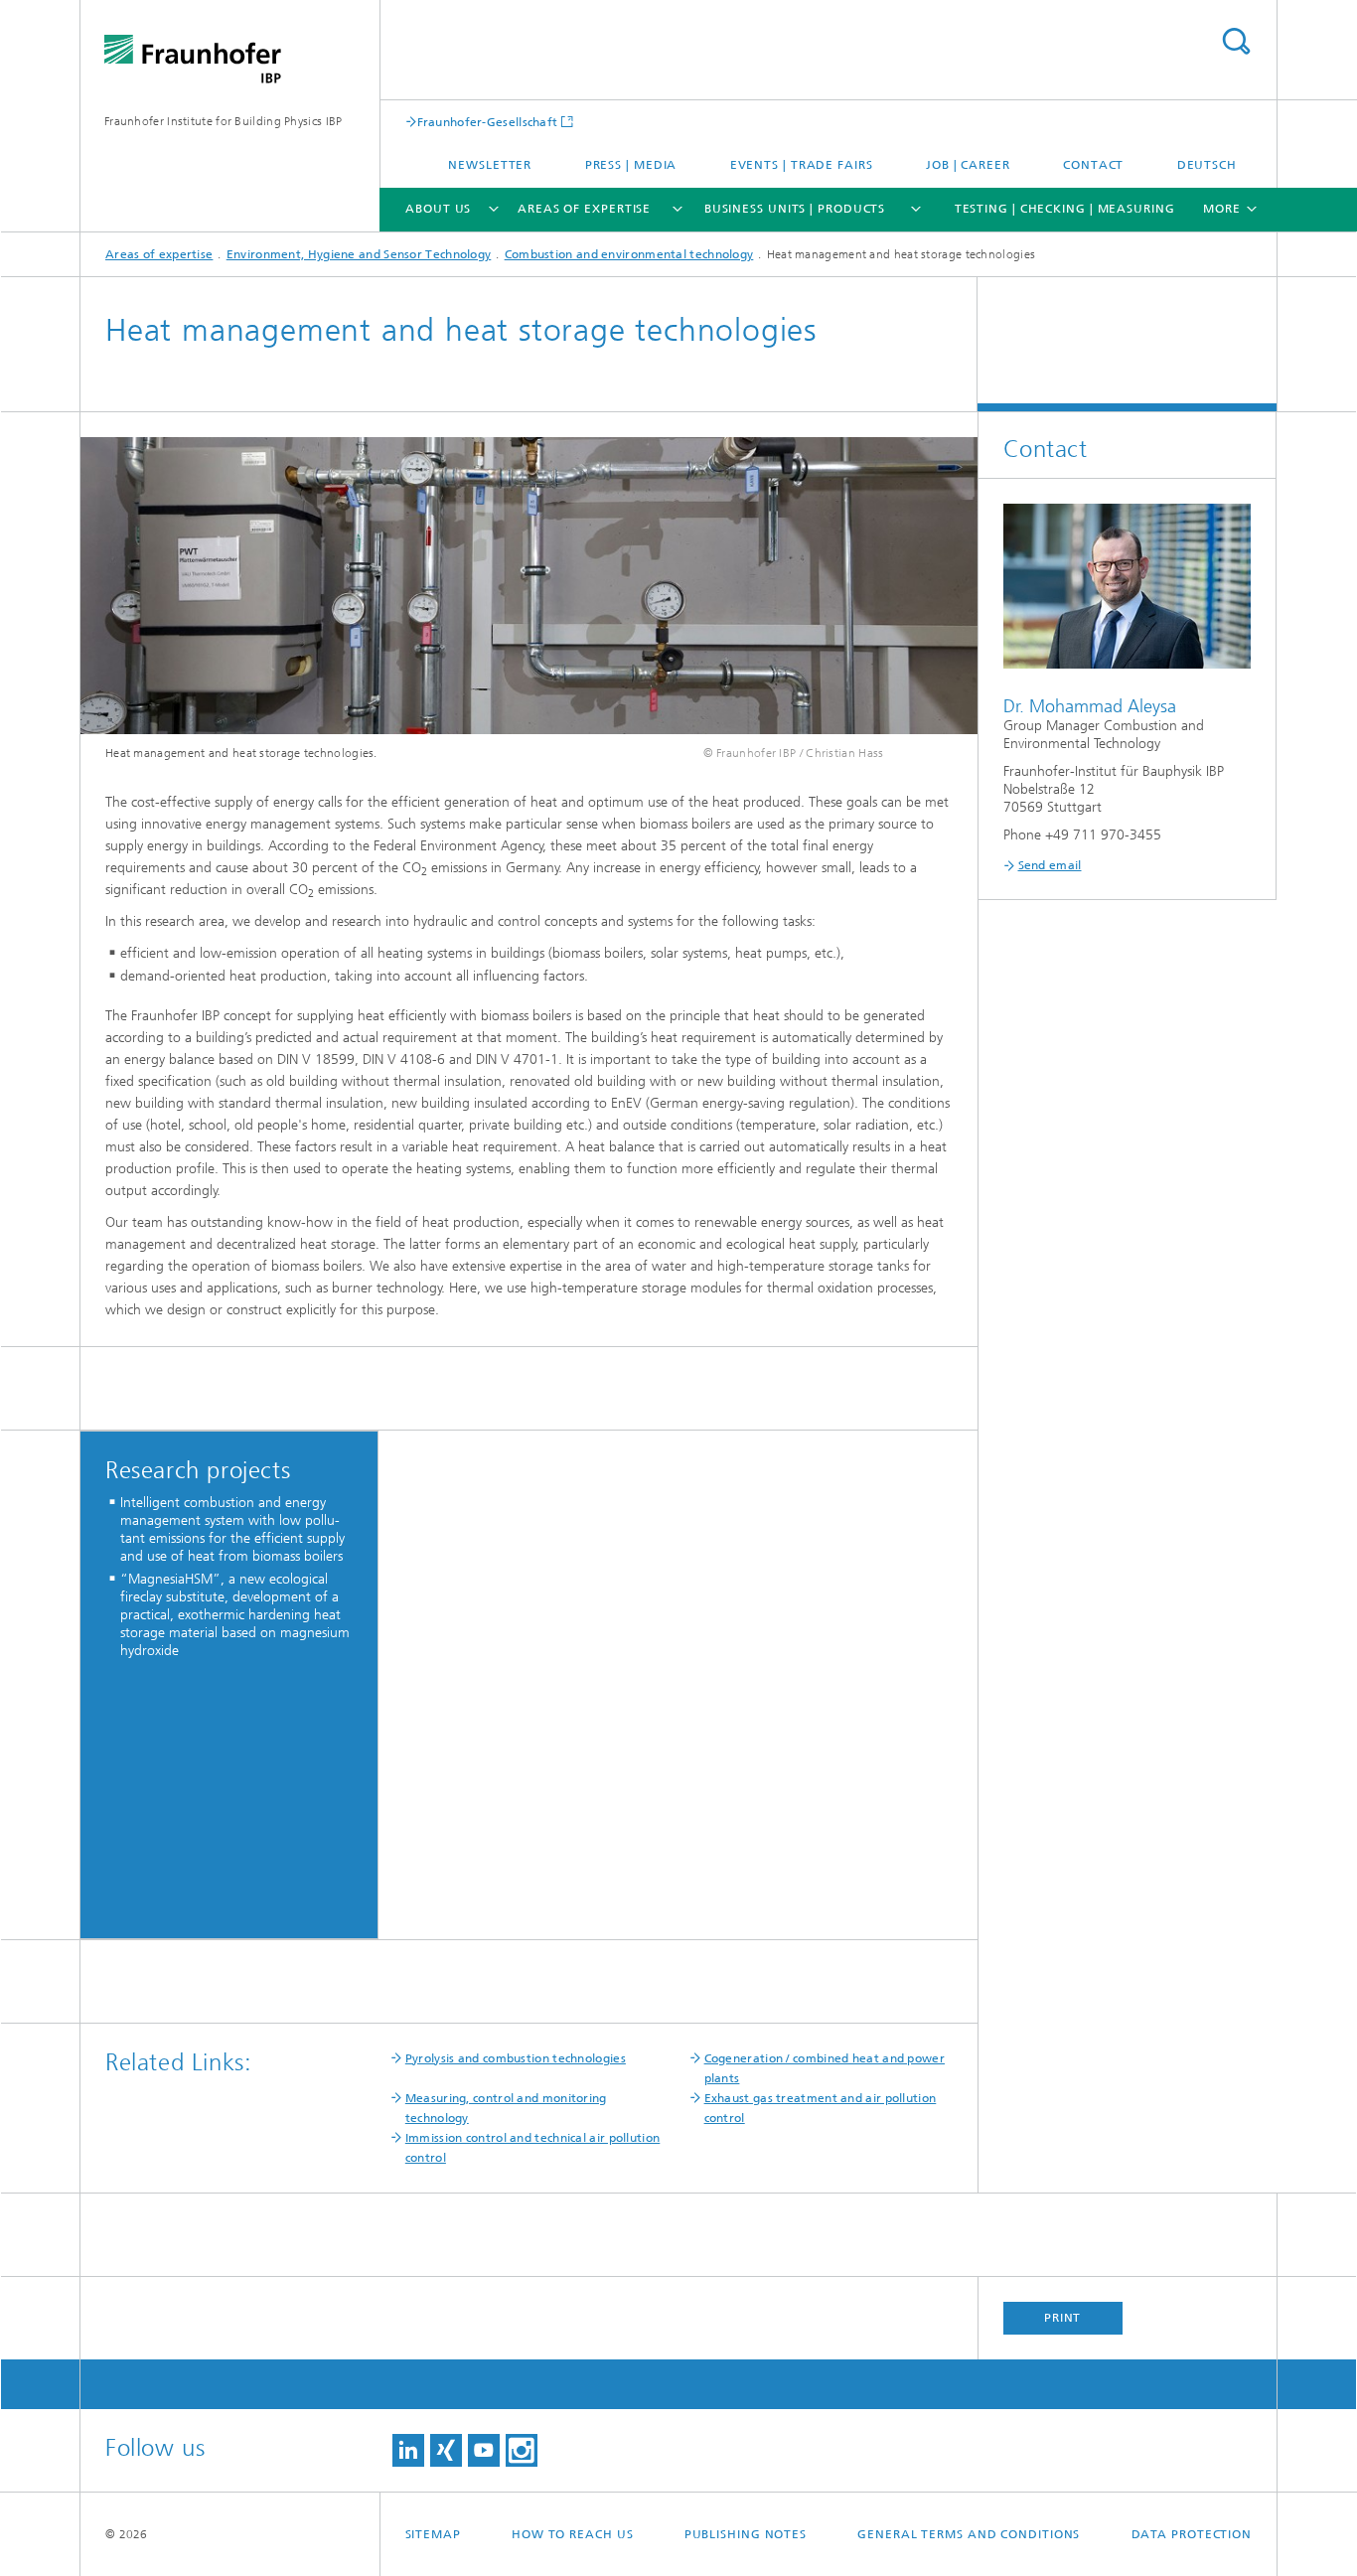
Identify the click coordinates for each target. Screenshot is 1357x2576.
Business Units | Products (795, 209)
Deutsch (1207, 165)
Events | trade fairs (802, 165)
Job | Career (968, 165)
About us (438, 209)
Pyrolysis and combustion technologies (516, 2058)
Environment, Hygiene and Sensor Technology (359, 254)
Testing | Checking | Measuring (1065, 209)
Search (1236, 41)
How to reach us (573, 2534)
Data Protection (1192, 2534)
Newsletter (490, 165)
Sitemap (433, 2534)
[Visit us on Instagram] (522, 2450)
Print (1063, 2318)
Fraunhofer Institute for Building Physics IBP (224, 121)
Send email (1050, 865)
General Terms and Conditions (969, 2534)
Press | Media (631, 165)
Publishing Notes (746, 2534)
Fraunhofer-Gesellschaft (488, 122)
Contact (1093, 165)
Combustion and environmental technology (629, 254)
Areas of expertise (584, 209)
